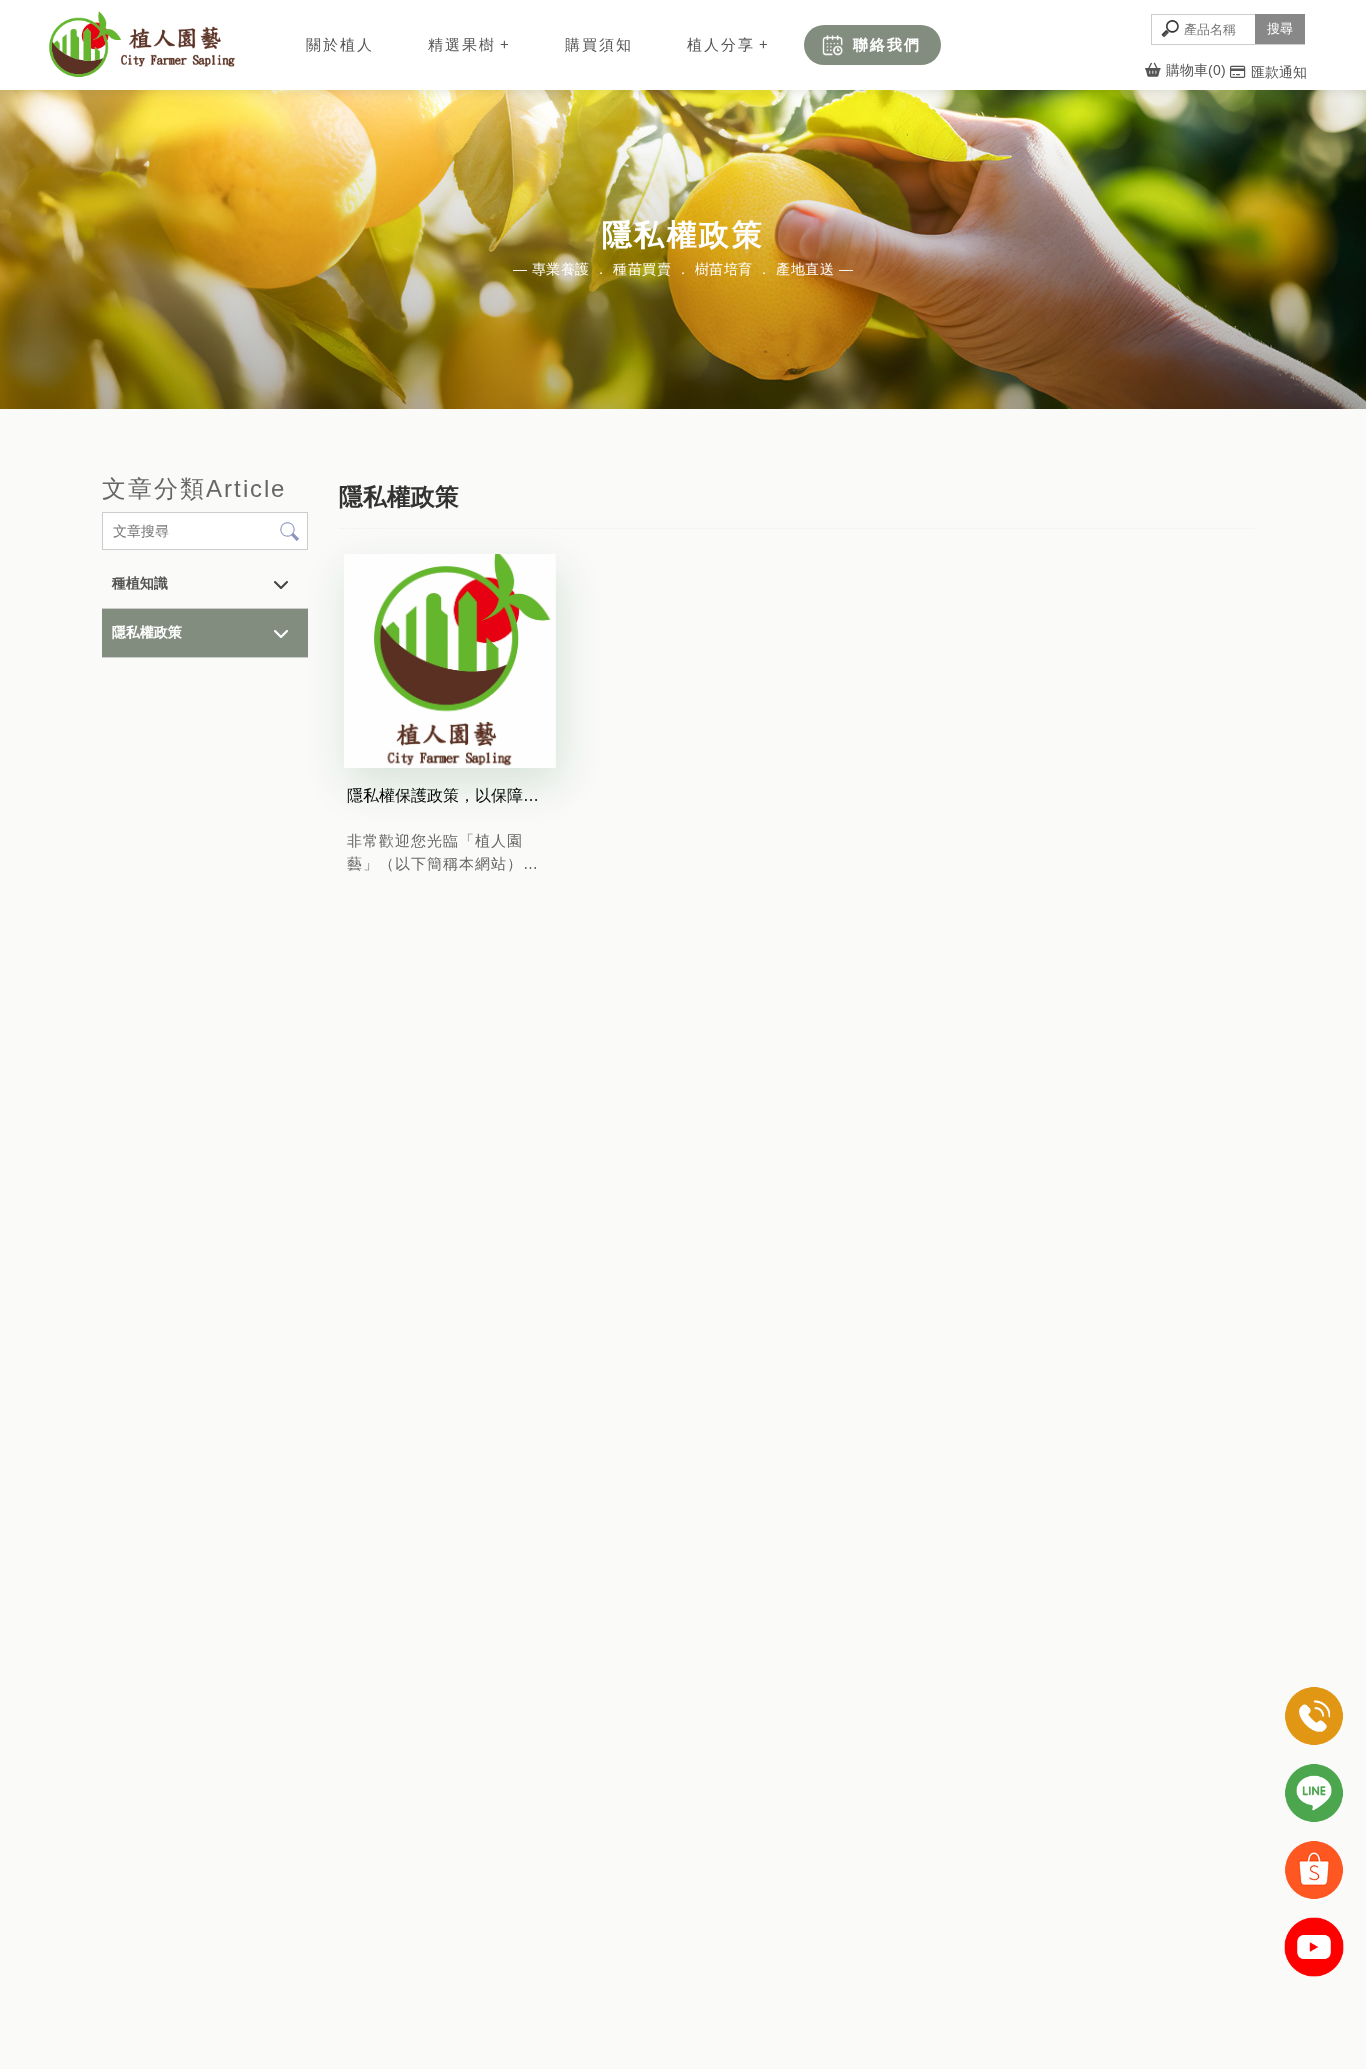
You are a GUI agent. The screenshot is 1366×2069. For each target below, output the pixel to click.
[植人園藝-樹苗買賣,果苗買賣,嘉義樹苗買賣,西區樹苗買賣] (141, 48)
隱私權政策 (147, 632)
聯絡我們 (887, 44)
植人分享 (721, 44)
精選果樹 (462, 44)
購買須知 (599, 44)
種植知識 (140, 583)
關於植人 (340, 44)
